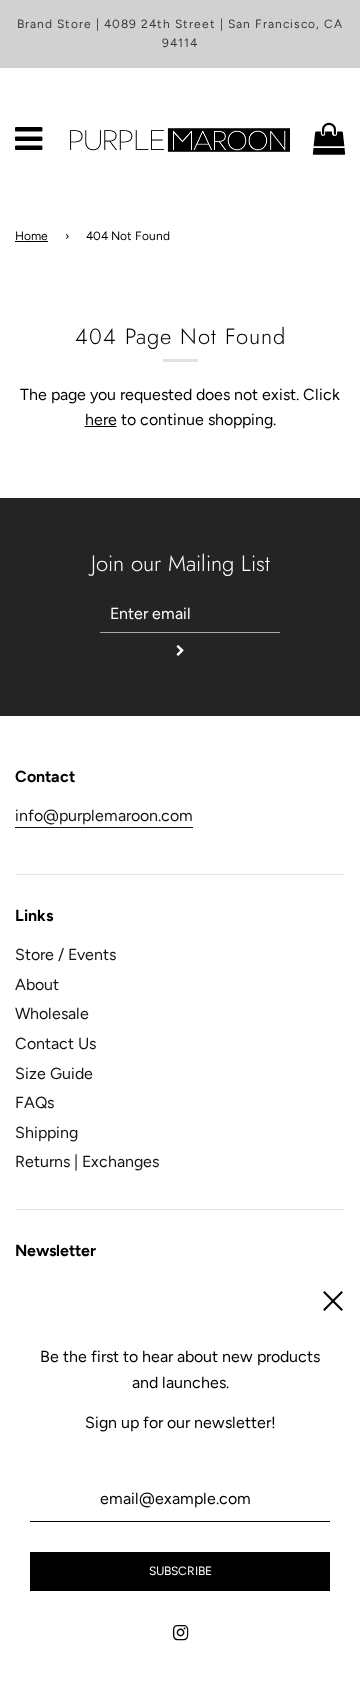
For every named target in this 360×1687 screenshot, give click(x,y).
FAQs (34, 1102)
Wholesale (52, 1013)
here (101, 419)
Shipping (46, 1132)
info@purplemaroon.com (104, 815)
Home (31, 236)
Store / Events (65, 954)
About (37, 984)
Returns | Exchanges (87, 1161)
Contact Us (55, 1043)
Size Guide (54, 1073)
